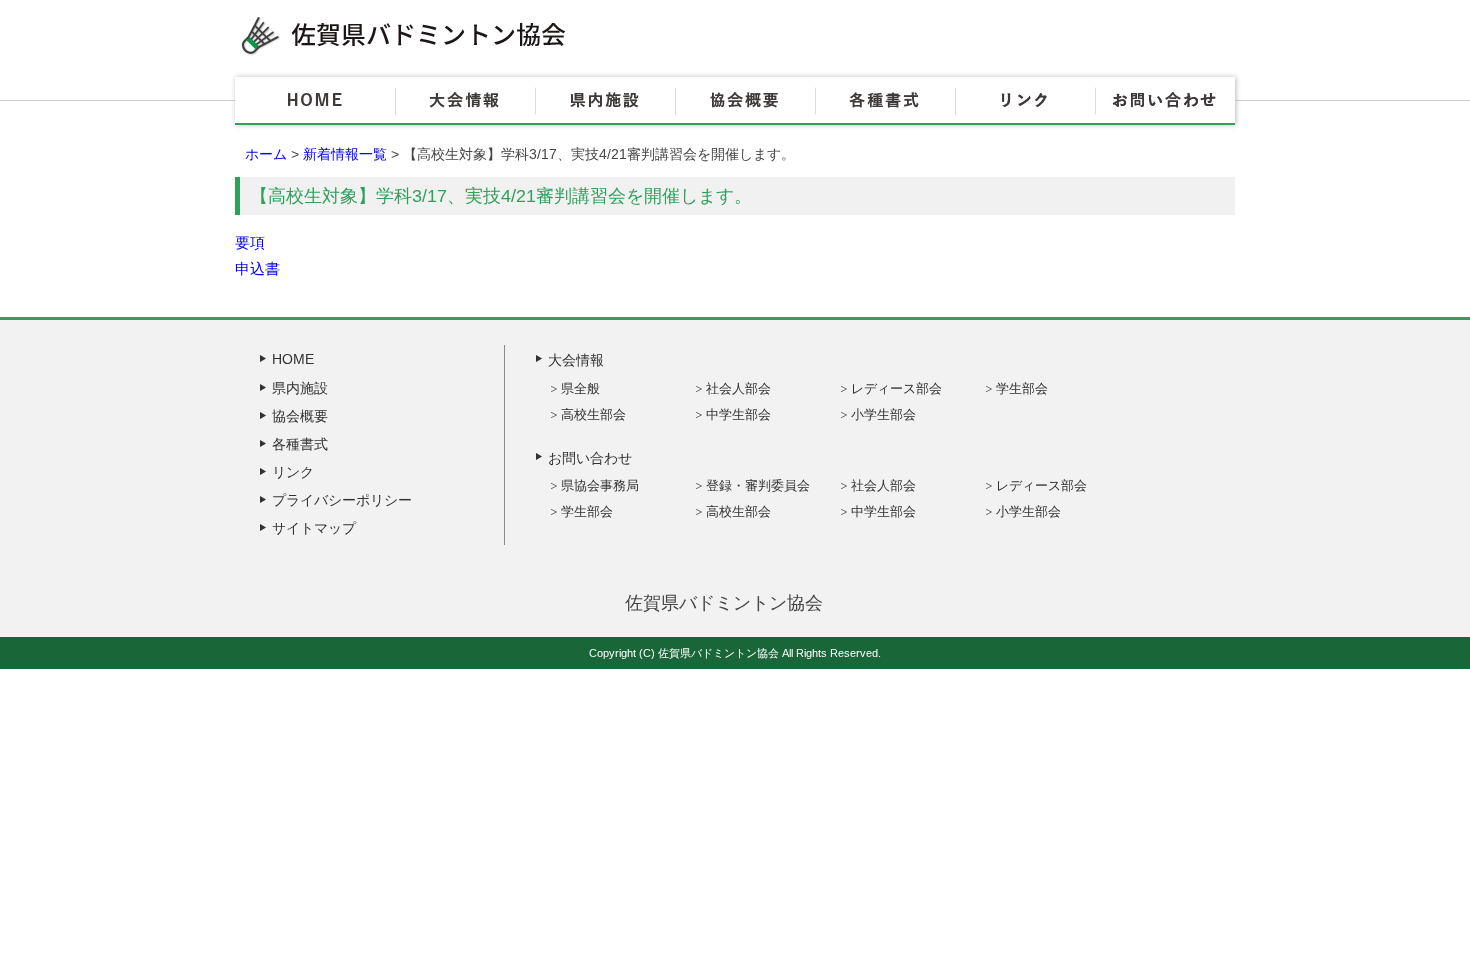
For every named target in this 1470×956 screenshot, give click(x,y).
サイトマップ (314, 528)
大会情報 (465, 101)
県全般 (580, 388)
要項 (250, 242)
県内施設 (605, 101)
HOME (315, 101)
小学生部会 (883, 414)
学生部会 (1022, 388)
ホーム (266, 154)
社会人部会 (738, 388)
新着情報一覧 (345, 154)
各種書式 (885, 101)
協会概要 (745, 101)
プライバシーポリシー (342, 500)
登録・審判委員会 (758, 485)
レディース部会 (896, 388)
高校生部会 (593, 414)
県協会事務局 (600, 485)
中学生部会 (738, 414)
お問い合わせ (1165, 101)
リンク (1025, 101)
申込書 (257, 268)
